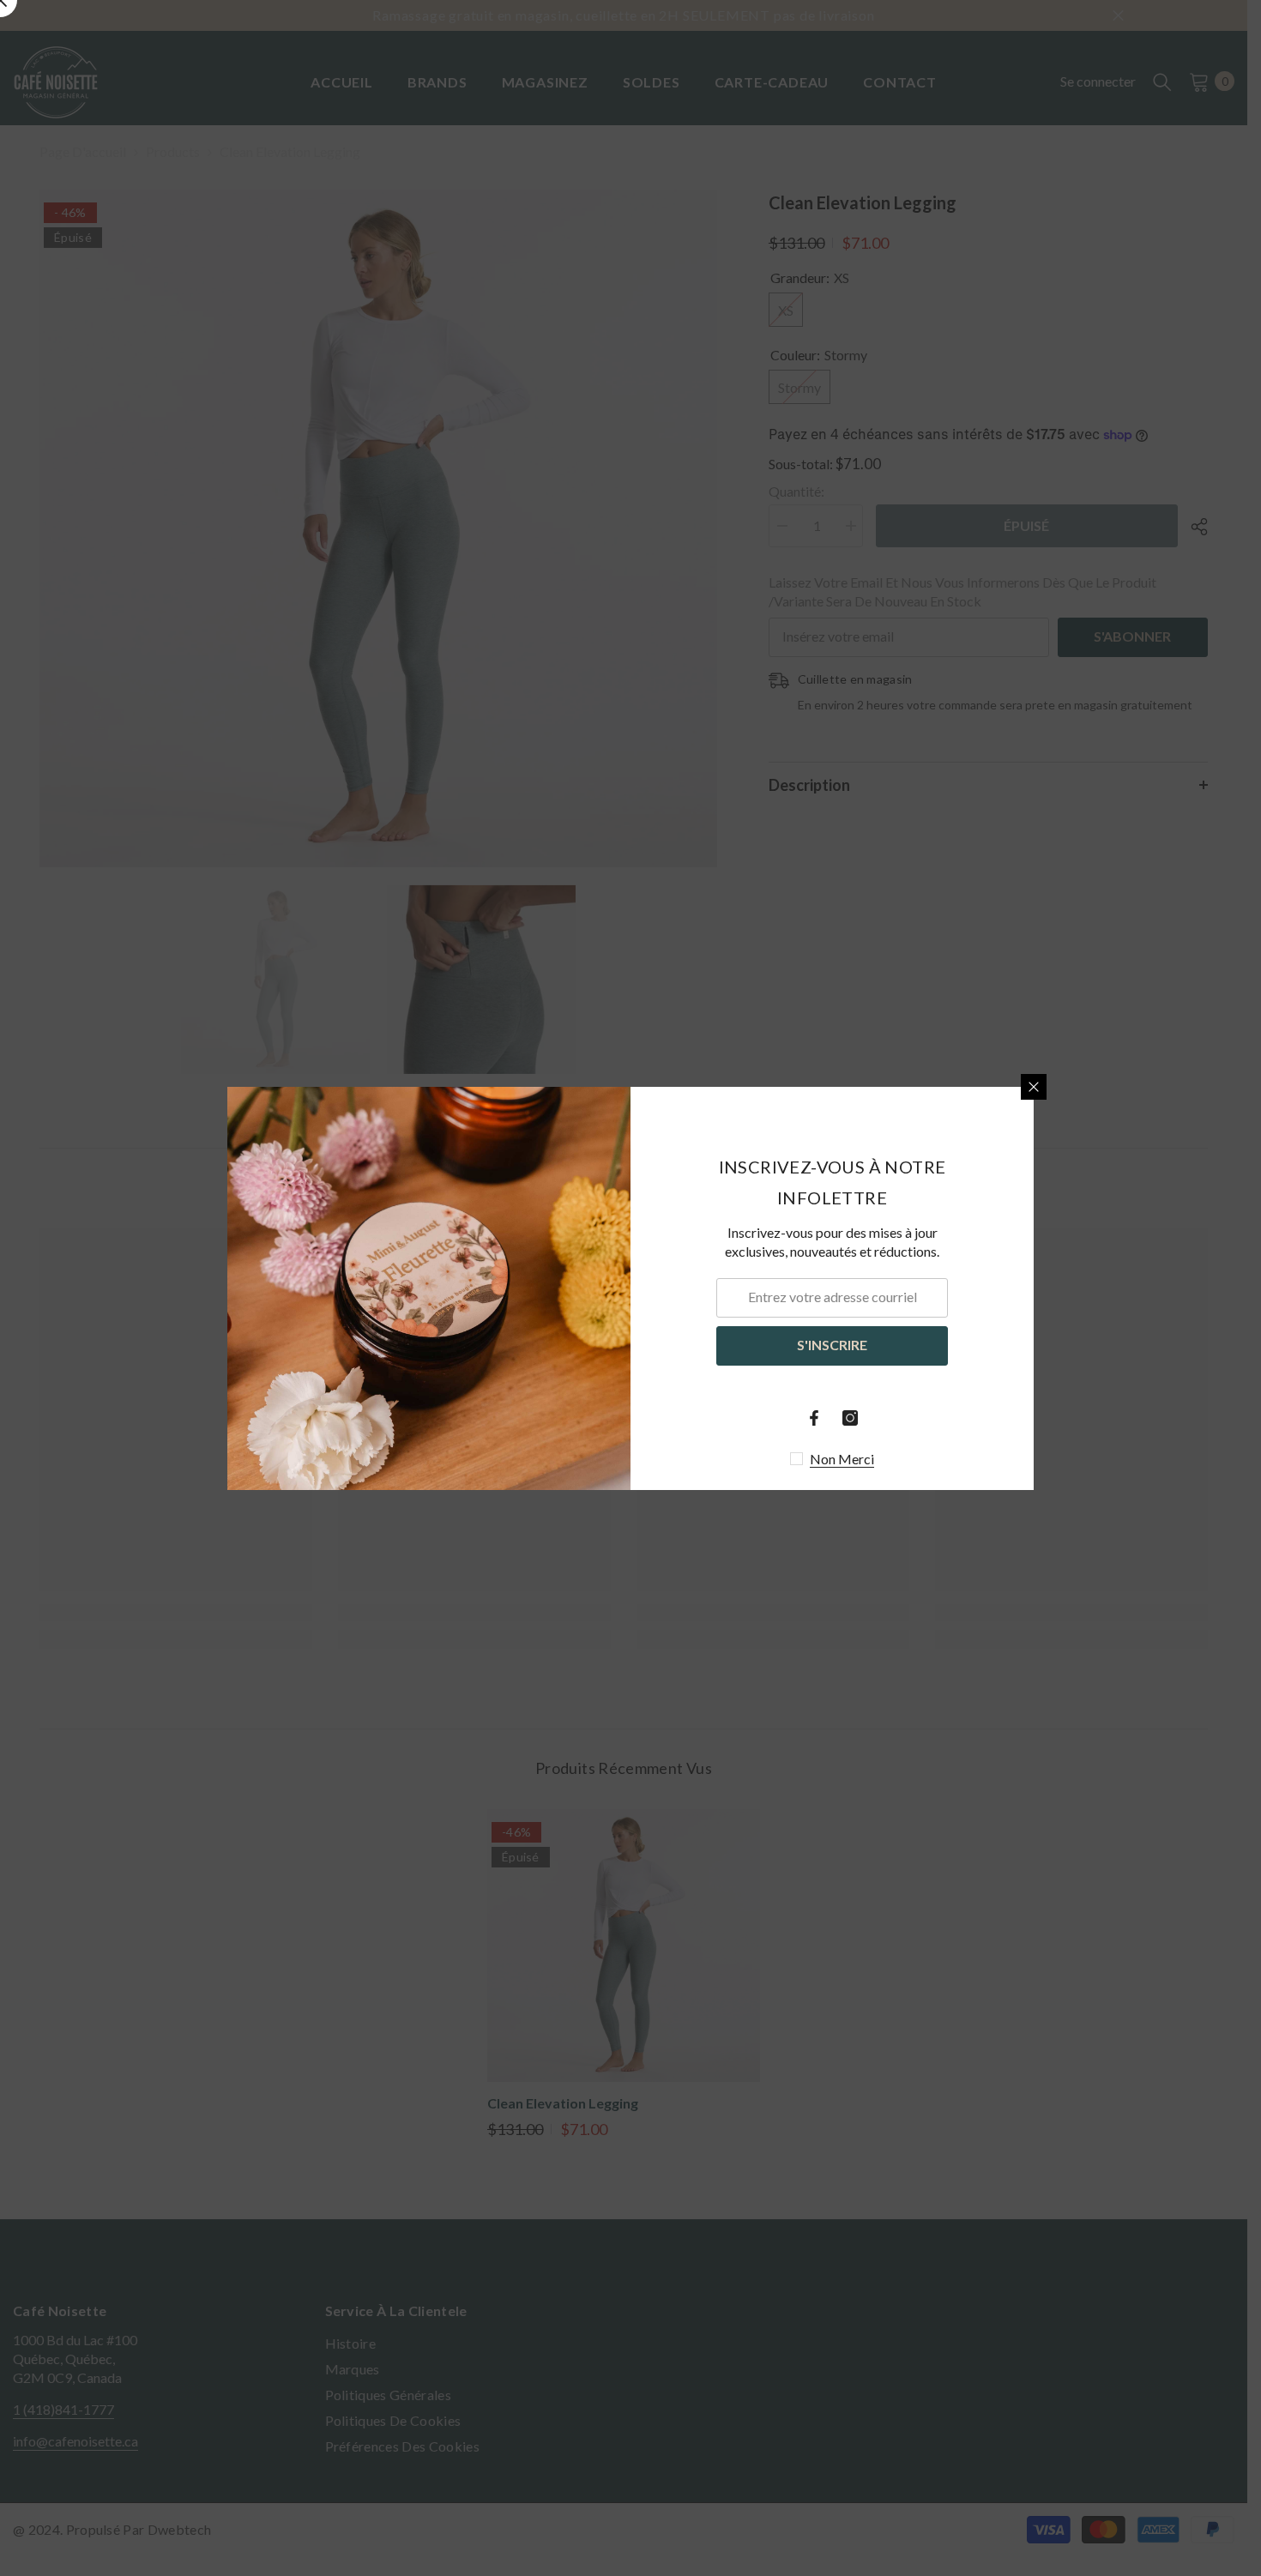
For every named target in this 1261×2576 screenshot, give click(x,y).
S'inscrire (832, 1345)
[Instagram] (850, 1418)
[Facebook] (814, 1418)
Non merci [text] (842, 1459)
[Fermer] (1034, 1087)
